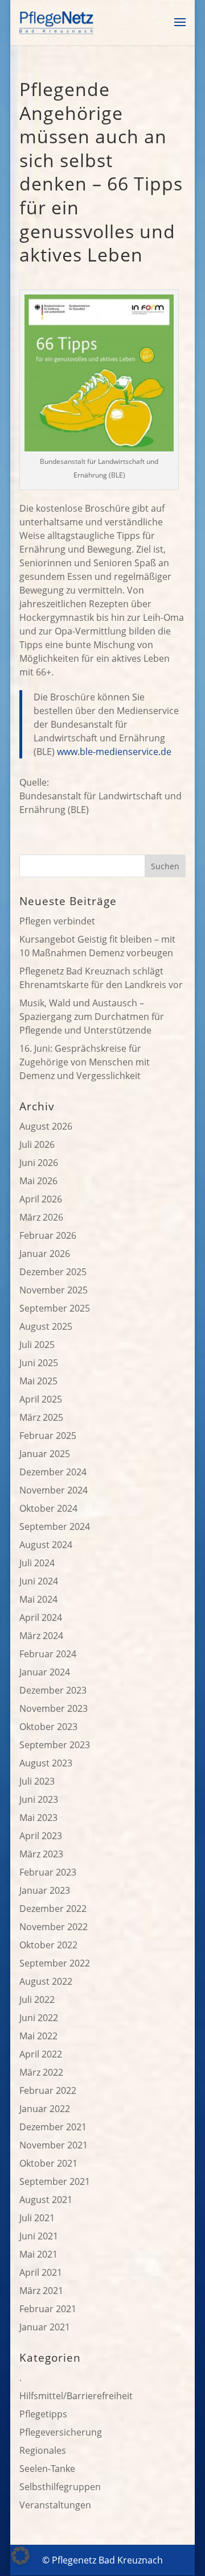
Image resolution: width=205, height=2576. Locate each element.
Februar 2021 (48, 2309)
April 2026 (41, 1199)
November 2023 (54, 1708)
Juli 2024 (37, 1563)
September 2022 (55, 1963)
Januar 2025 (45, 1454)
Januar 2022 (45, 2109)
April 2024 (41, 1617)
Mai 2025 (38, 1381)
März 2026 (41, 1217)
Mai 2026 (38, 1181)
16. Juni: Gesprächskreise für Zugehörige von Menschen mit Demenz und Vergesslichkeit (85, 1062)
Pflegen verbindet (57, 921)
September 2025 (55, 1308)
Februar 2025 (48, 1436)
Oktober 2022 (48, 1945)
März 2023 (41, 1854)
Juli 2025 (37, 1345)
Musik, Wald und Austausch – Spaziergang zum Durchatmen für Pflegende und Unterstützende (92, 1017)
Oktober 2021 (48, 2163)
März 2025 (41, 1417)
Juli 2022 (37, 2000)
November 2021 (54, 2145)
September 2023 (55, 1745)
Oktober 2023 (48, 1727)
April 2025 (41, 1399)
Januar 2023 (45, 1890)
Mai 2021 (38, 2254)
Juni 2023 (39, 1799)
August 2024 (46, 1545)
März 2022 (41, 2072)
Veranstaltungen (55, 2505)
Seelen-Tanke (47, 2469)
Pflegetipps (43, 2414)
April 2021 (41, 2272)
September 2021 (55, 2181)
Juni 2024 (39, 1581)
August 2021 (46, 2200)
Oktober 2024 (48, 1508)
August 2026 (46, 1126)
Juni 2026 (39, 1163)
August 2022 (46, 1981)
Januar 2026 (45, 1254)
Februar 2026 (48, 1235)
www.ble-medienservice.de (114, 752)
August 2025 (46, 1326)
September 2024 (55, 1526)
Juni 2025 (39, 1363)
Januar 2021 (45, 2327)
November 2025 (54, 1290)
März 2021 (41, 2291)
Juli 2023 (37, 1781)
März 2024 (41, 1636)
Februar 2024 (48, 1654)
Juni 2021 (39, 2236)
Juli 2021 (37, 2218)
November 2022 (54, 1927)
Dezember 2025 (53, 1272)
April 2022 (41, 2054)
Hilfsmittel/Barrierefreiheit (76, 2396)
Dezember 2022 (53, 1909)
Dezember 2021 (53, 2127)
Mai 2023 (38, 1818)
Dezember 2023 (53, 1690)
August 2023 (46, 1763)
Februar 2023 (48, 1872)
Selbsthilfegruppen (60, 2487)
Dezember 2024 (53, 1472)
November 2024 (54, 1490)
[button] (20, 2556)
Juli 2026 (37, 1144)
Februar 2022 (48, 2090)
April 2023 (41, 1836)
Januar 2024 (45, 1672)
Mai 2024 (38, 1599)
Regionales (43, 2450)
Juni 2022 (39, 2018)
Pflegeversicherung (61, 2432)
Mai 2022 (38, 2036)
